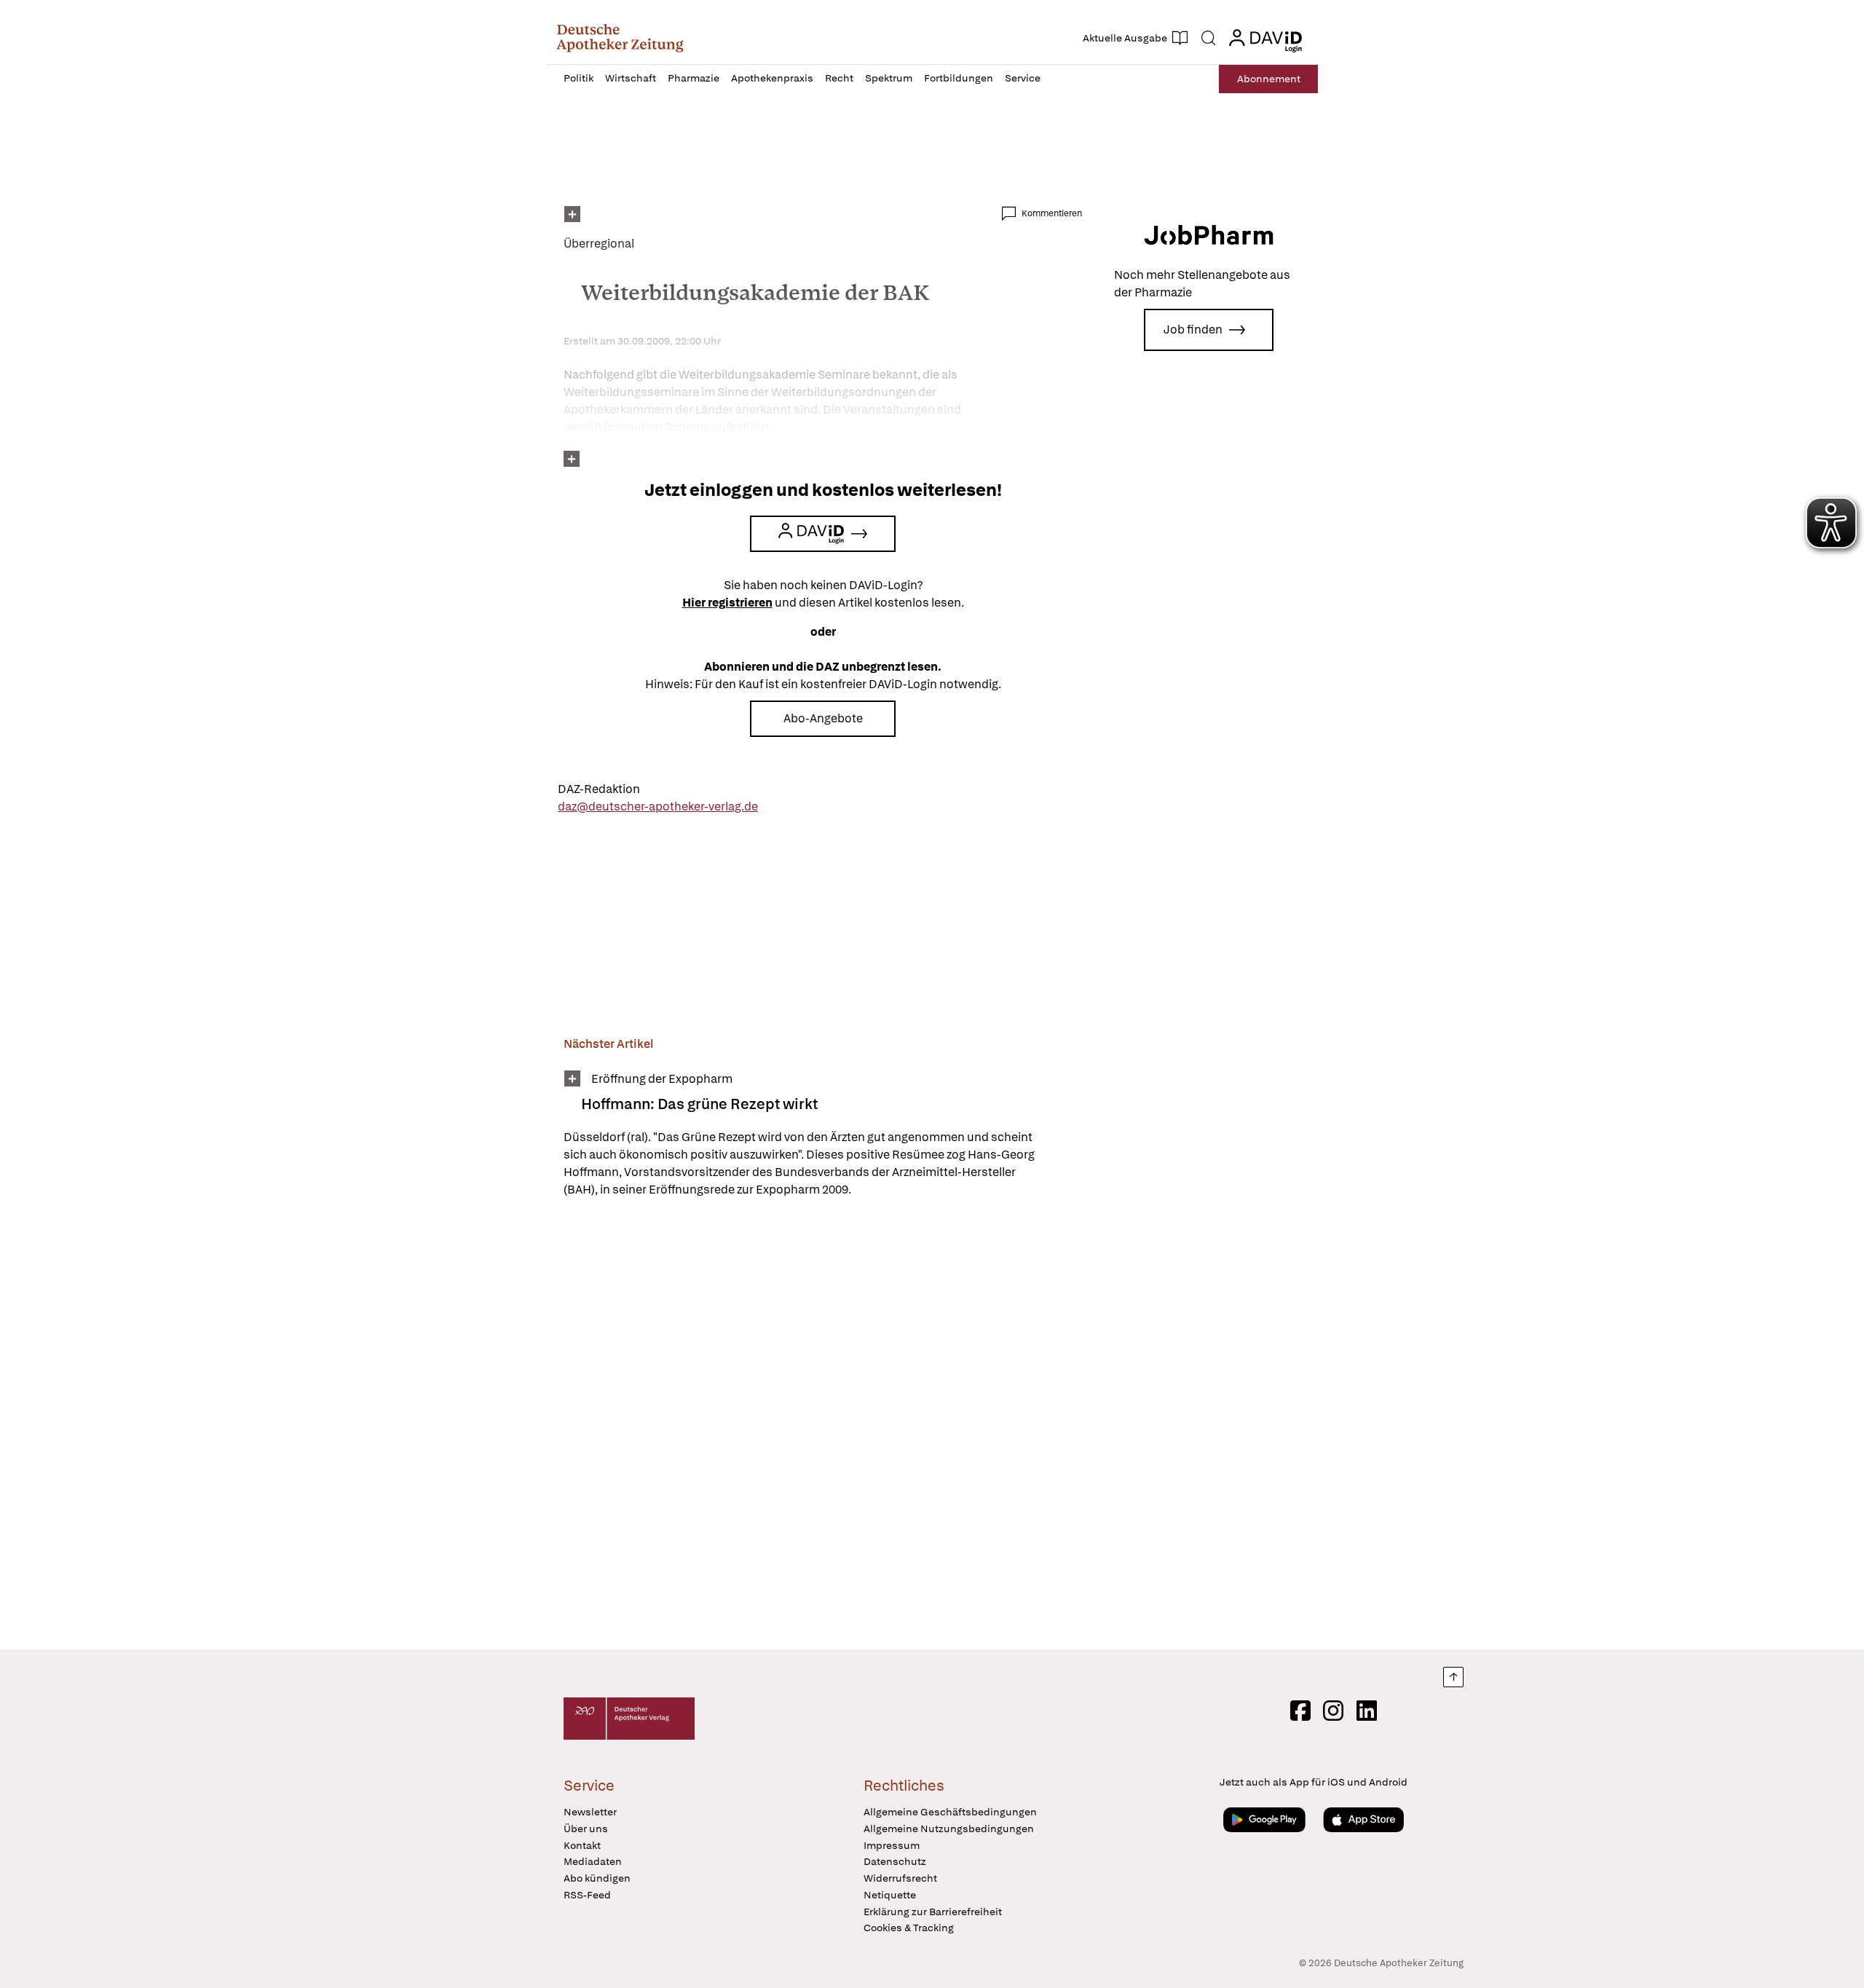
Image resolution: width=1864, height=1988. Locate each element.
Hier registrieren (727, 603)
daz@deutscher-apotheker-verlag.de (658, 806)
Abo (1269, 79)
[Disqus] (823, 1426)
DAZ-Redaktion (599, 789)
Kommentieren (1052, 213)
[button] (620, 38)
